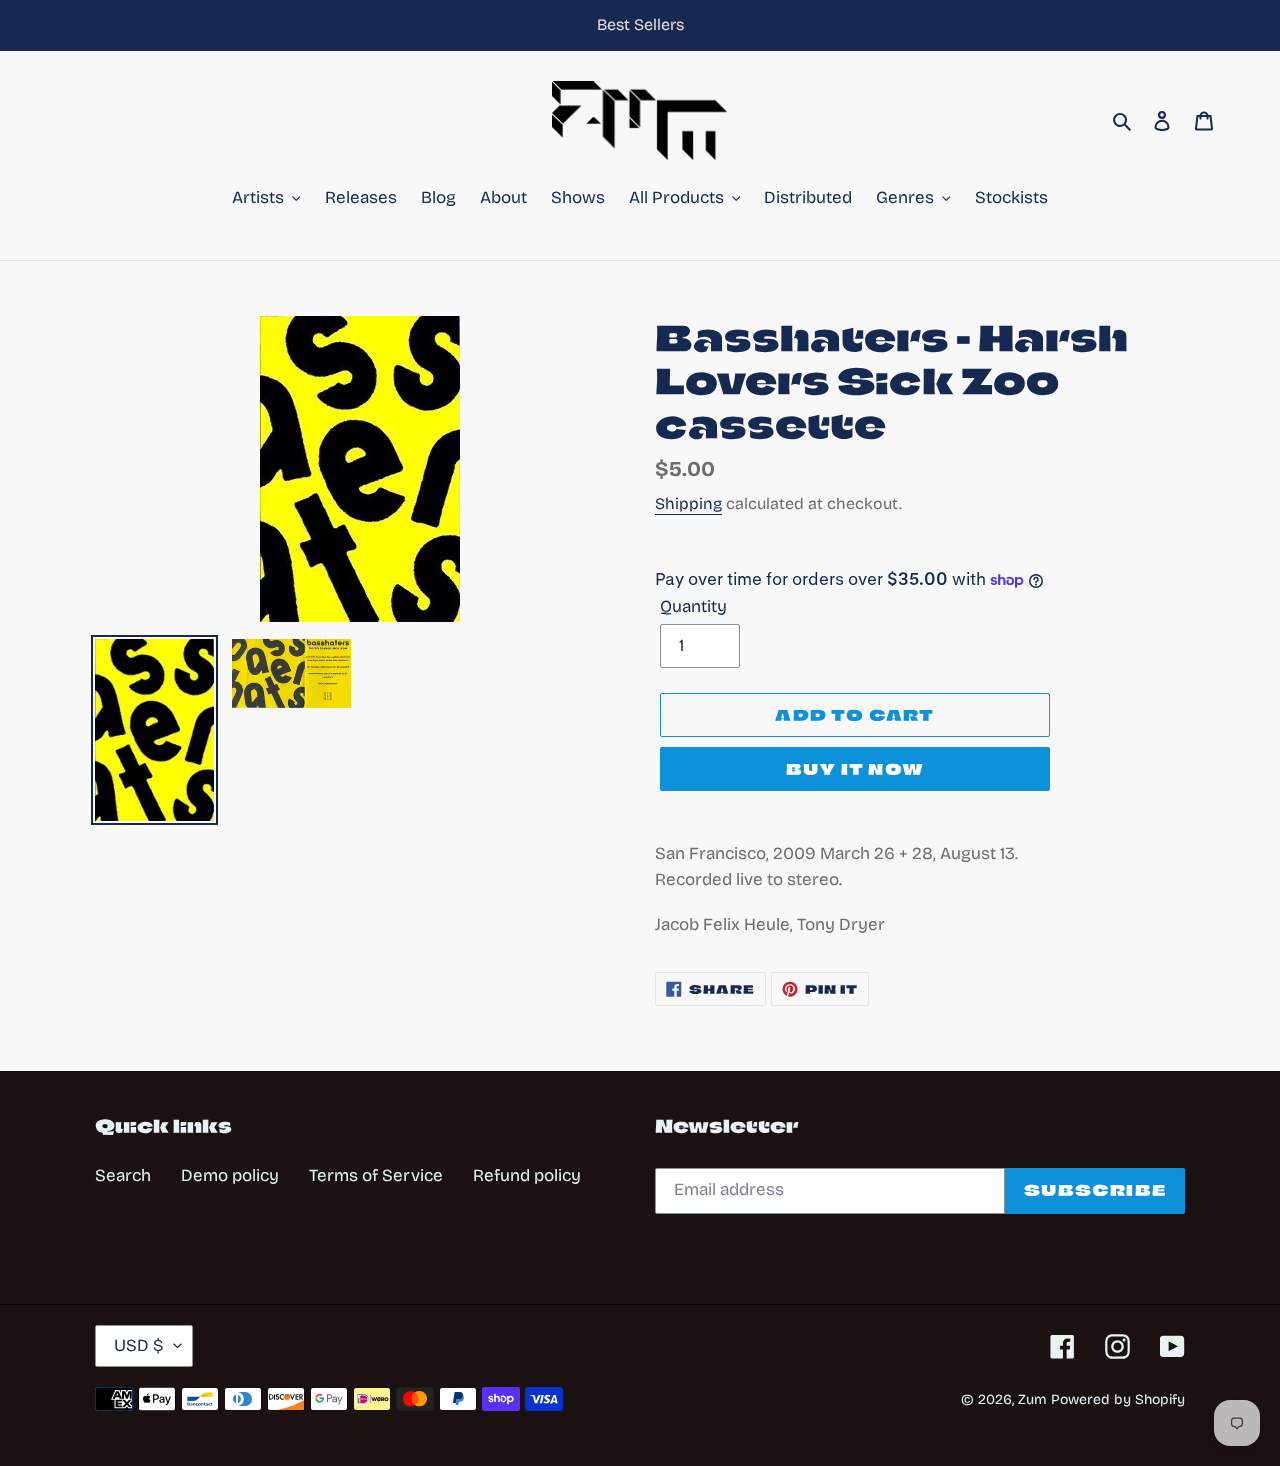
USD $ (139, 1345)
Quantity (693, 606)
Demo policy (230, 1175)
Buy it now (855, 769)
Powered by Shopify (1118, 1399)
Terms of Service (376, 1175)
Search (123, 1175)
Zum (1032, 1399)
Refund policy (527, 1175)
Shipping (688, 503)
